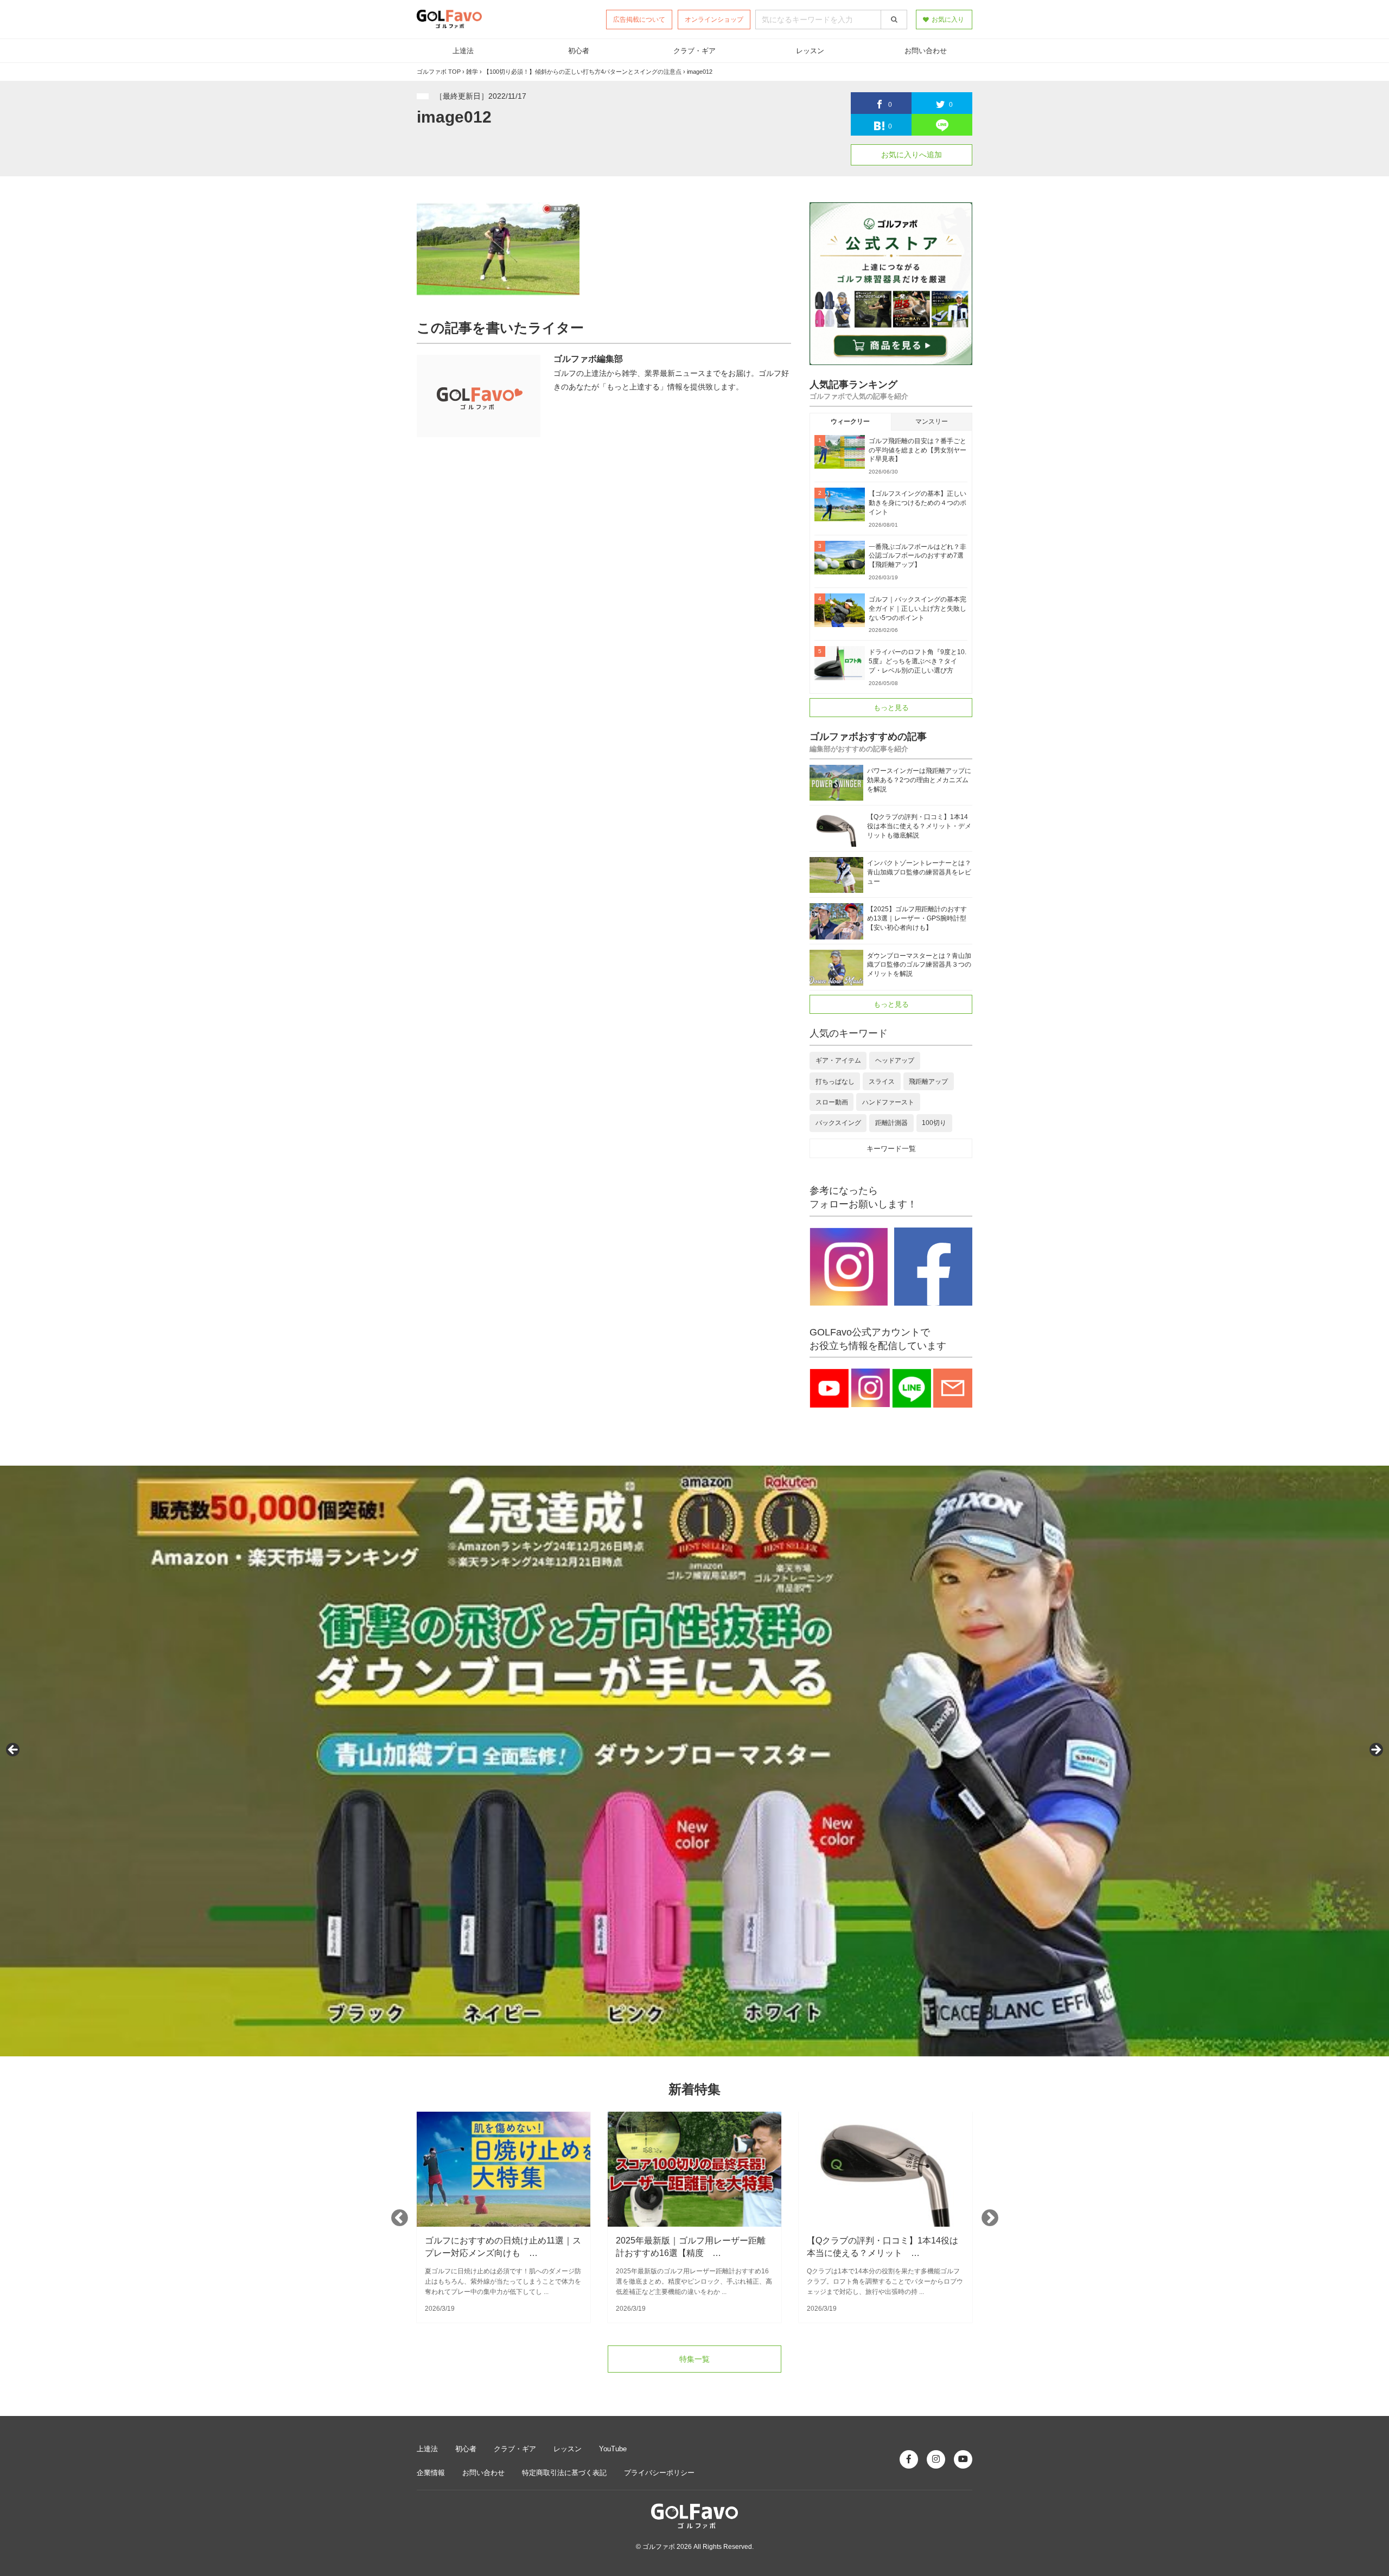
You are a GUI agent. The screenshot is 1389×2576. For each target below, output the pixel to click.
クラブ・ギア (694, 51)
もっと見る (891, 708)
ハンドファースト (888, 1102)
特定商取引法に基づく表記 (564, 2473)
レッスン (810, 51)
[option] (504, 2217)
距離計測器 (891, 1123)
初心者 (579, 51)
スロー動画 (832, 1102)
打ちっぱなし (835, 1082)
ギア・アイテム (838, 1060)
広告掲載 (639, 20)
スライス (882, 1082)
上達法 (463, 51)
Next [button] (990, 2217)
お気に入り (948, 20)
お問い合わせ (926, 51)
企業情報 (431, 2473)
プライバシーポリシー (659, 2473)
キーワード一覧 (891, 1149)
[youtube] (963, 2459)
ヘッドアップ (895, 1060)
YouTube (613, 2449)
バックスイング (838, 1123)
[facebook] (909, 2459)
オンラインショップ (714, 20)
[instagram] (936, 2459)
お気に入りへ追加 (912, 155)
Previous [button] (399, 2217)
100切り (934, 1123)
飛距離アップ (928, 1082)
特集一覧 (694, 2359)
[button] (14, 1750)
